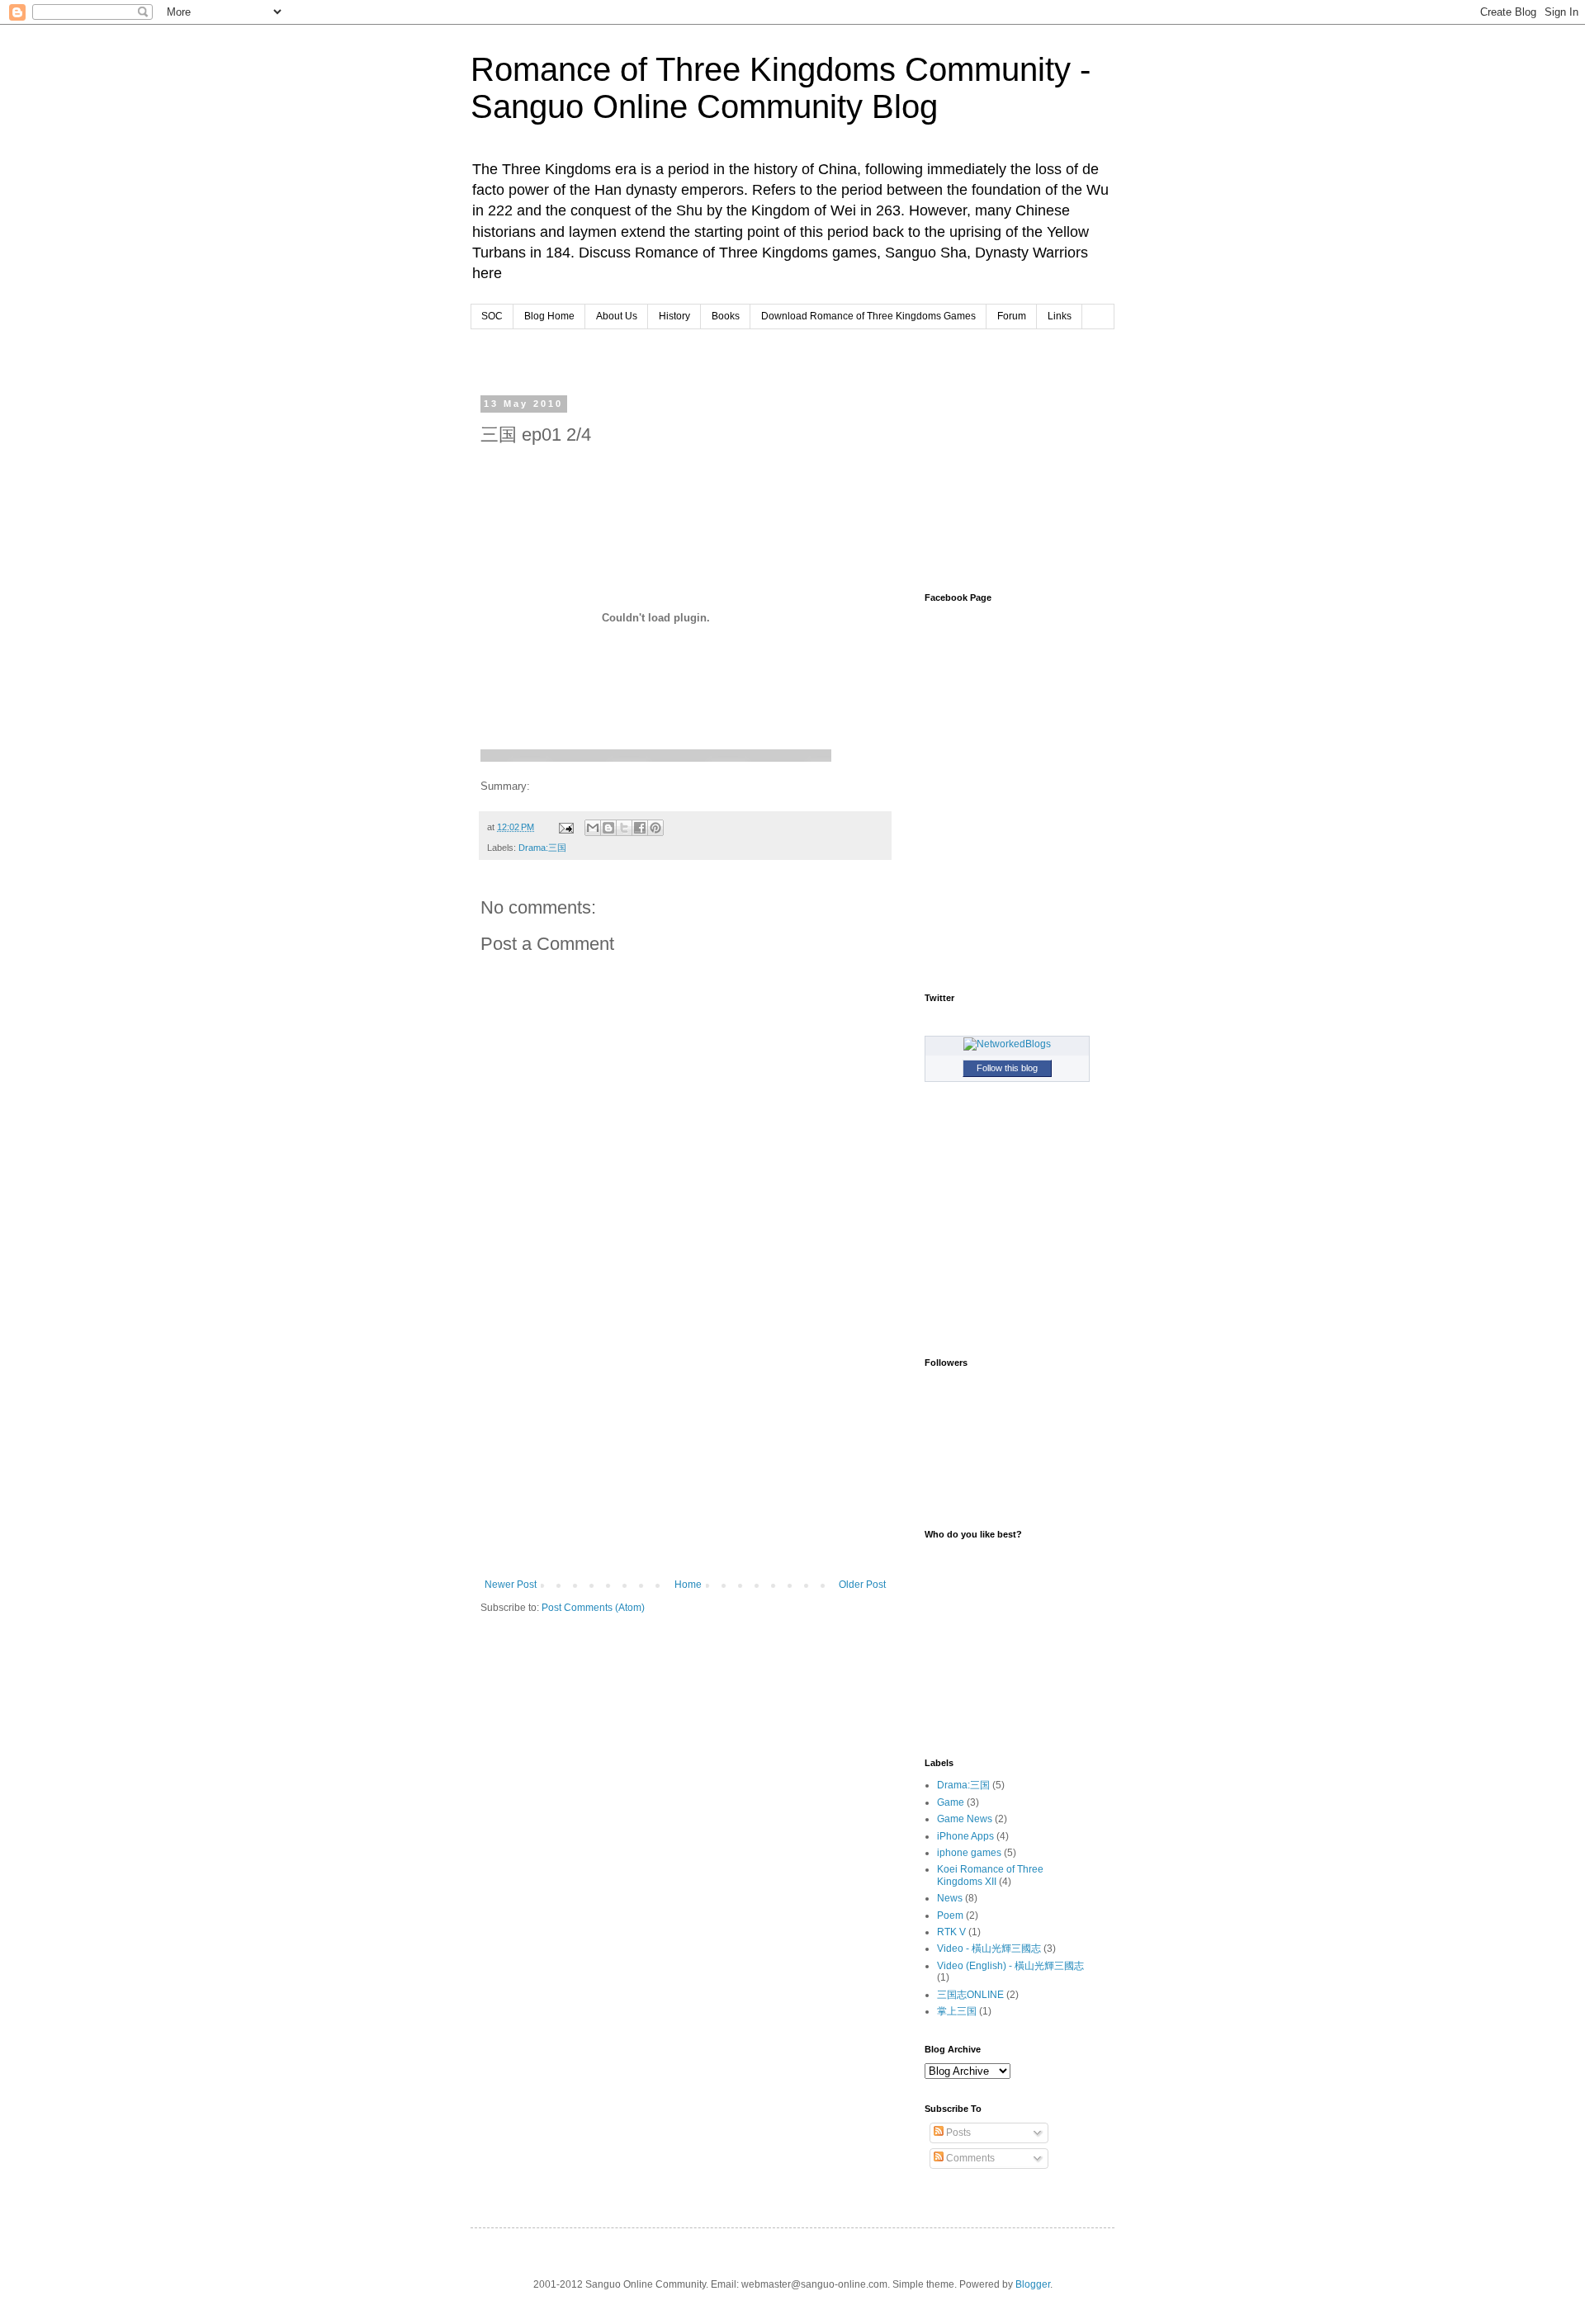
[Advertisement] (688, 360)
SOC (492, 316)
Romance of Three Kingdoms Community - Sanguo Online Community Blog (781, 88)
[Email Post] (565, 827)
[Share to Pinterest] (655, 828)
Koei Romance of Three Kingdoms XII (990, 1875)
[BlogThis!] (608, 828)
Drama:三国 (542, 848)
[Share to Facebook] (640, 828)
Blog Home (549, 316)
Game (951, 1802)
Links (1060, 316)
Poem (950, 1915)
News (950, 1898)
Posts (957, 2133)
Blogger (1033, 2284)
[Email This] (593, 828)
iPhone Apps (965, 1836)
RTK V (951, 1932)
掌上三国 (957, 2011)
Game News (965, 1819)
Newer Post (511, 1585)
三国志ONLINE (970, 1995)
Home (688, 1585)
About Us (617, 316)
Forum (1012, 316)
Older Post (862, 1585)
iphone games (969, 1853)
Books (726, 316)
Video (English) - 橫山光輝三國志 (1010, 1966)
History (674, 316)
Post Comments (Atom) (593, 1608)
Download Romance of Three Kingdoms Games (868, 316)
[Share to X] (624, 828)
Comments (969, 2158)
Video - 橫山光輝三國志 (989, 1948)
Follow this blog (1007, 1068)
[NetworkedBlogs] (1007, 1044)
